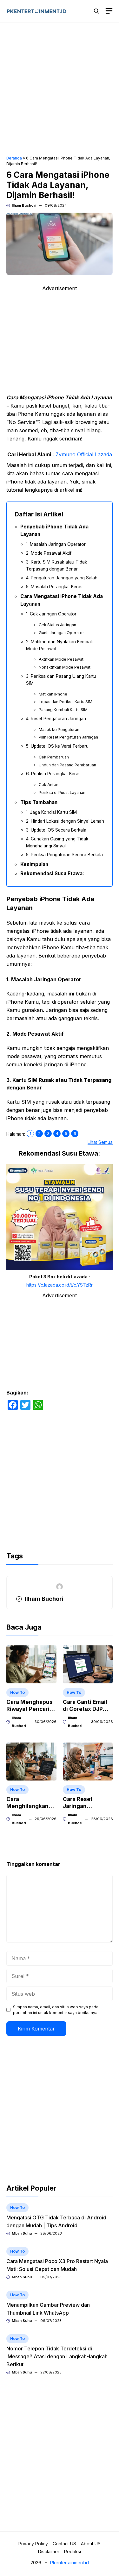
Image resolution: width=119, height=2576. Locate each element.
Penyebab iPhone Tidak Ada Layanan (54, 530)
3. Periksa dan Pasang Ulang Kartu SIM (61, 680)
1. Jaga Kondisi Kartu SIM (51, 812)
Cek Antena (50, 785)
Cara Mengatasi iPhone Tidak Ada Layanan (62, 600)
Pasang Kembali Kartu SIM (63, 710)
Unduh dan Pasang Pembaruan (67, 765)
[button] (96, 11)
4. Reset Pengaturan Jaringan (56, 719)
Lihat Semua (100, 1142)
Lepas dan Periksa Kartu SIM (66, 702)
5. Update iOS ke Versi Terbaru (57, 746)
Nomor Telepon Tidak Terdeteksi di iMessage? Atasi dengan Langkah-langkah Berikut (57, 2356)
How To (17, 1692)
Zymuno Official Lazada (84, 454)
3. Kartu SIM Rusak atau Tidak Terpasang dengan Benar (56, 565)
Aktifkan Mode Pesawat (61, 659)
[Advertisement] (60, 90)
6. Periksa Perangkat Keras (53, 774)
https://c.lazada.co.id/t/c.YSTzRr (60, 1285)
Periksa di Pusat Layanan (62, 792)
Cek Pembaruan (54, 757)
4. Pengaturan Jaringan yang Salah (62, 578)
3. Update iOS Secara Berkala (56, 830)
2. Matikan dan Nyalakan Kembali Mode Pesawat (59, 645)
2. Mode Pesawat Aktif (49, 553)
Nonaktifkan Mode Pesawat (65, 667)
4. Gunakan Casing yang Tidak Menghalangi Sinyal (57, 842)
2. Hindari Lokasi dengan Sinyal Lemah (65, 821)
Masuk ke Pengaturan (59, 730)
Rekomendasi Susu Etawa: (52, 873)
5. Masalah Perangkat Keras (54, 587)
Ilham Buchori (24, 205)
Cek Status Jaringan (57, 625)
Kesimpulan (34, 864)
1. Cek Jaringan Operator (51, 614)
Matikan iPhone (53, 694)
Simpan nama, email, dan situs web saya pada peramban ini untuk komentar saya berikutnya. (56, 2010)
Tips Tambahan (39, 802)
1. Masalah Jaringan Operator (56, 544)
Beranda (14, 158)
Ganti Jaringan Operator (61, 633)
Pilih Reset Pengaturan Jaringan (68, 737)
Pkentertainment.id (69, 2563)
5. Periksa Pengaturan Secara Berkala (64, 855)
